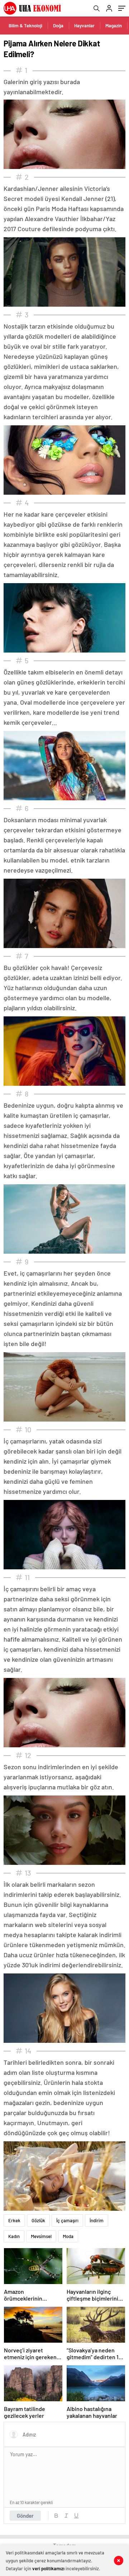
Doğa (58, 26)
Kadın (14, 2236)
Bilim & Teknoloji (25, 26)
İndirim (97, 2220)
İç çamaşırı (67, 2220)
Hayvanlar (84, 26)
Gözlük (38, 2220)
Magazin (114, 26)
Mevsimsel (41, 2236)
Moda (68, 2236)
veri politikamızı (48, 2568)
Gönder (25, 2516)
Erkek (14, 2220)
